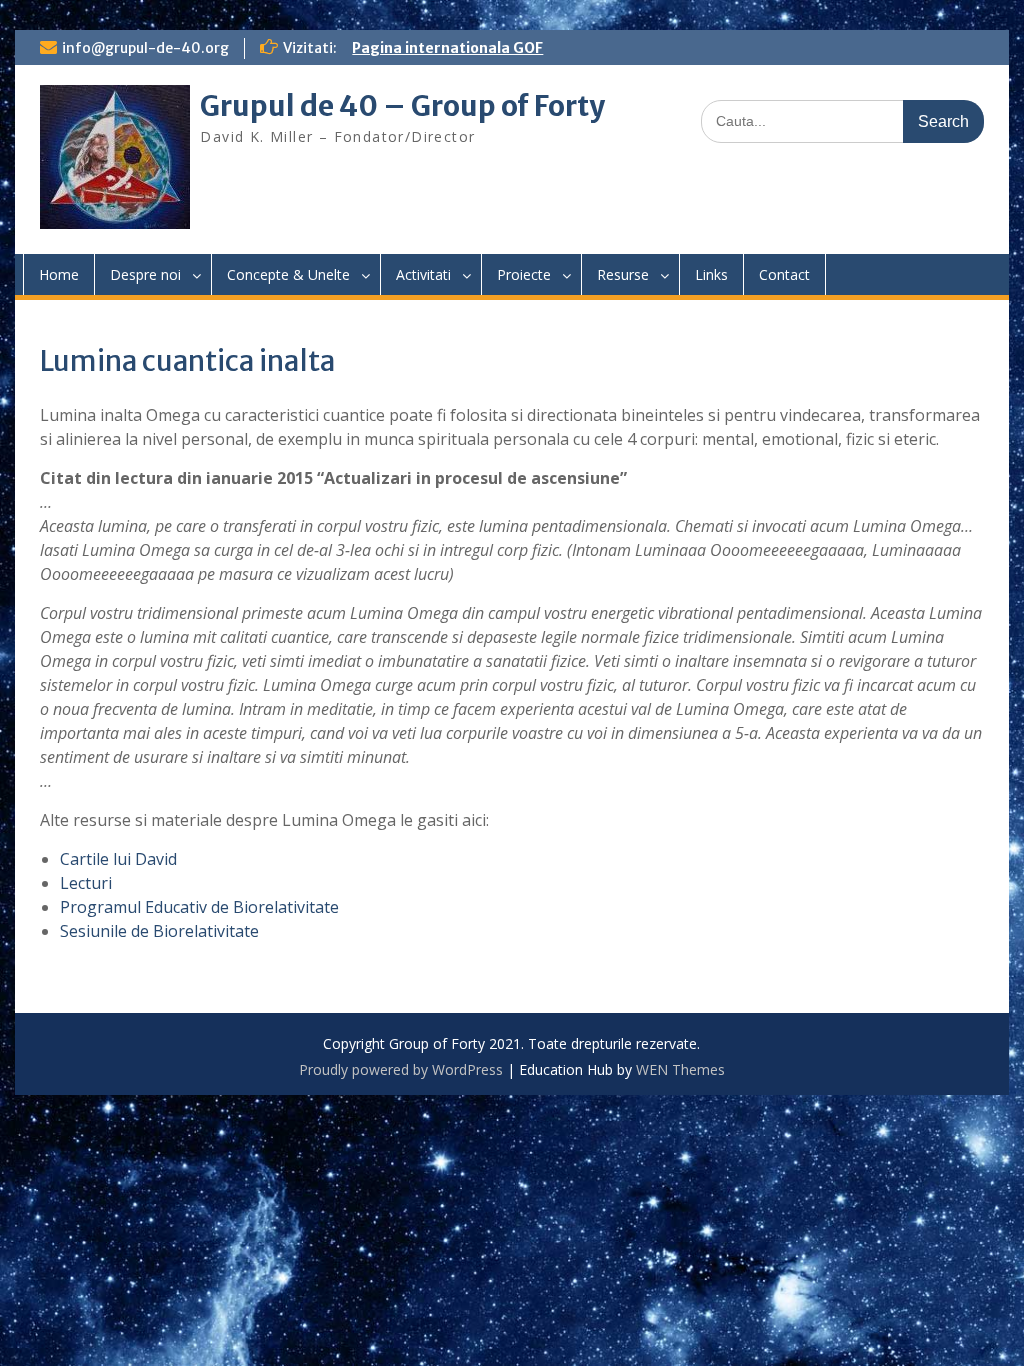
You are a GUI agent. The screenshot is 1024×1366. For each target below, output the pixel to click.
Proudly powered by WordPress (401, 1069)
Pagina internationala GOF (447, 48)
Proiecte (524, 274)
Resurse (623, 274)
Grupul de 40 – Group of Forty (402, 106)
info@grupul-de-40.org (145, 48)
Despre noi (145, 274)
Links (711, 274)
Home (59, 274)
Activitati (423, 274)
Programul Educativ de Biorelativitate (199, 907)
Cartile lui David (118, 859)
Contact (784, 274)
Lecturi (86, 883)
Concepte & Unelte (288, 274)
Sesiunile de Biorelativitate (159, 931)
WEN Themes (680, 1069)
